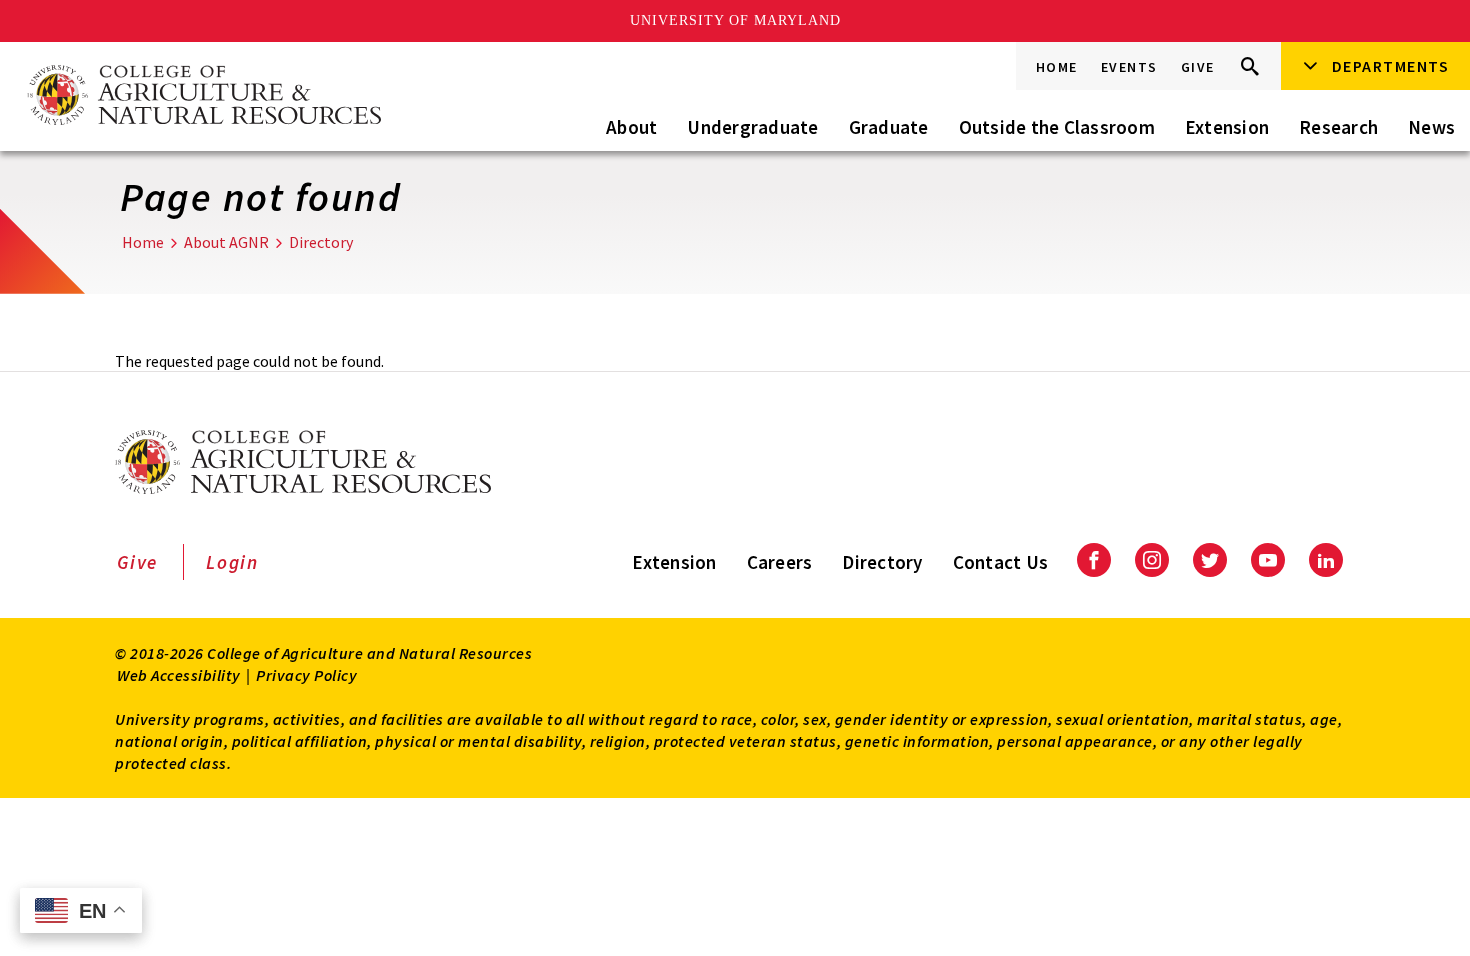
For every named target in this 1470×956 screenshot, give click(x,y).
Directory (321, 242)
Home (1057, 67)
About (631, 127)
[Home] (203, 96)
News (1431, 127)
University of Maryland (735, 20)
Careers (780, 562)
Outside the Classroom (1057, 127)
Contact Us (1001, 562)
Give (1198, 67)
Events (1129, 67)
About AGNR (226, 242)
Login (232, 562)
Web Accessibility (179, 675)
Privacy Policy (306, 675)
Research (1338, 127)
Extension (1227, 127)
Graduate (889, 127)
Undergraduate (752, 127)
